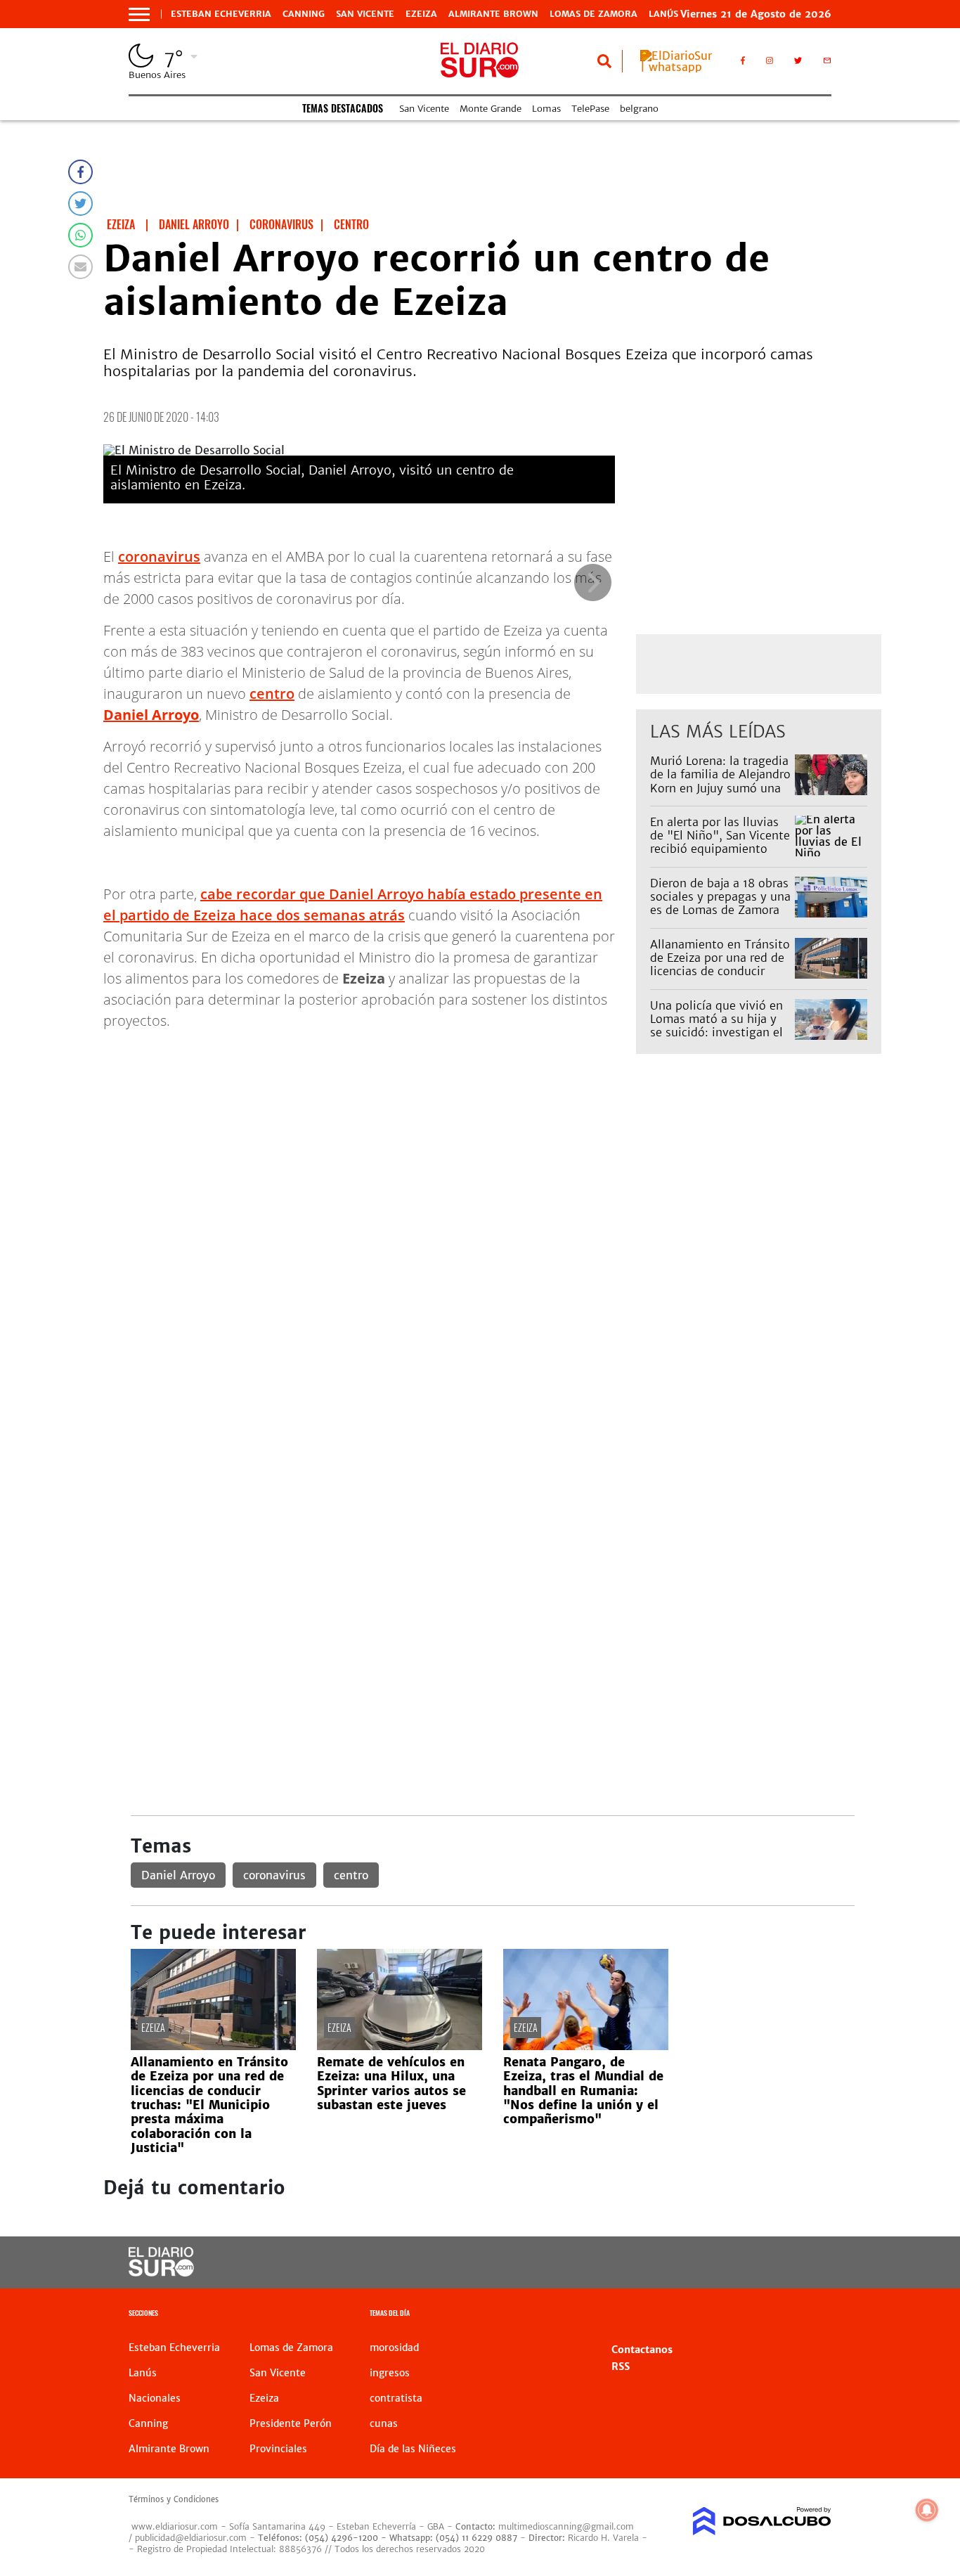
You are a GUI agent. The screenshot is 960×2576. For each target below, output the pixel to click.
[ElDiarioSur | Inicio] (816, 2315)
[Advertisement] (492, 1223)
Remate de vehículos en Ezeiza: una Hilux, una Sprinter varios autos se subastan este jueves (391, 2084)
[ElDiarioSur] (161, 2272)
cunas (384, 2423)
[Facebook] (80, 172)
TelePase (590, 109)
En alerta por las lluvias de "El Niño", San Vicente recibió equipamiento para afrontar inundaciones (720, 849)
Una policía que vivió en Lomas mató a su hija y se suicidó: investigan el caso (716, 1026)
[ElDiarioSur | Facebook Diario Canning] (743, 63)
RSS (621, 2366)
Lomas (546, 109)
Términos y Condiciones (174, 2499)
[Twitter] (80, 204)
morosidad (394, 2348)
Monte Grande (491, 109)
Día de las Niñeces (413, 2449)
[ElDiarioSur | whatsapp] (680, 67)
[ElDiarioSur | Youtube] (754, 2263)
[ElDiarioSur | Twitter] (798, 63)
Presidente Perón (291, 2423)
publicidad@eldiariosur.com (191, 2538)
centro (272, 694)
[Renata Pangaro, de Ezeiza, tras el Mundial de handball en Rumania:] (586, 2046)
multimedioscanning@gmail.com (566, 2526)
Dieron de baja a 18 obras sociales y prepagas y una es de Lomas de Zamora (720, 896)
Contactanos (642, 2350)
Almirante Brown (493, 14)
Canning (304, 14)
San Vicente (365, 14)
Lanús (143, 2373)
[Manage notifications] (927, 2510)
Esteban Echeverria (221, 14)
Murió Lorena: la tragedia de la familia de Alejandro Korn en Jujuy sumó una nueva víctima (720, 781)
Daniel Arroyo (178, 1875)
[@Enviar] (80, 267)
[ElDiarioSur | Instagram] (770, 63)
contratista (396, 2398)
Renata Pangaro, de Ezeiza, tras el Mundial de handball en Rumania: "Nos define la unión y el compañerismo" (583, 2091)
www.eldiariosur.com (175, 2526)
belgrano (639, 109)
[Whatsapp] (80, 235)
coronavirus (159, 556)
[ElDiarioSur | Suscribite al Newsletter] (827, 63)
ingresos (390, 2373)
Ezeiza (421, 14)
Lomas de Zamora (593, 14)
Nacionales (155, 2398)
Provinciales (278, 2449)
